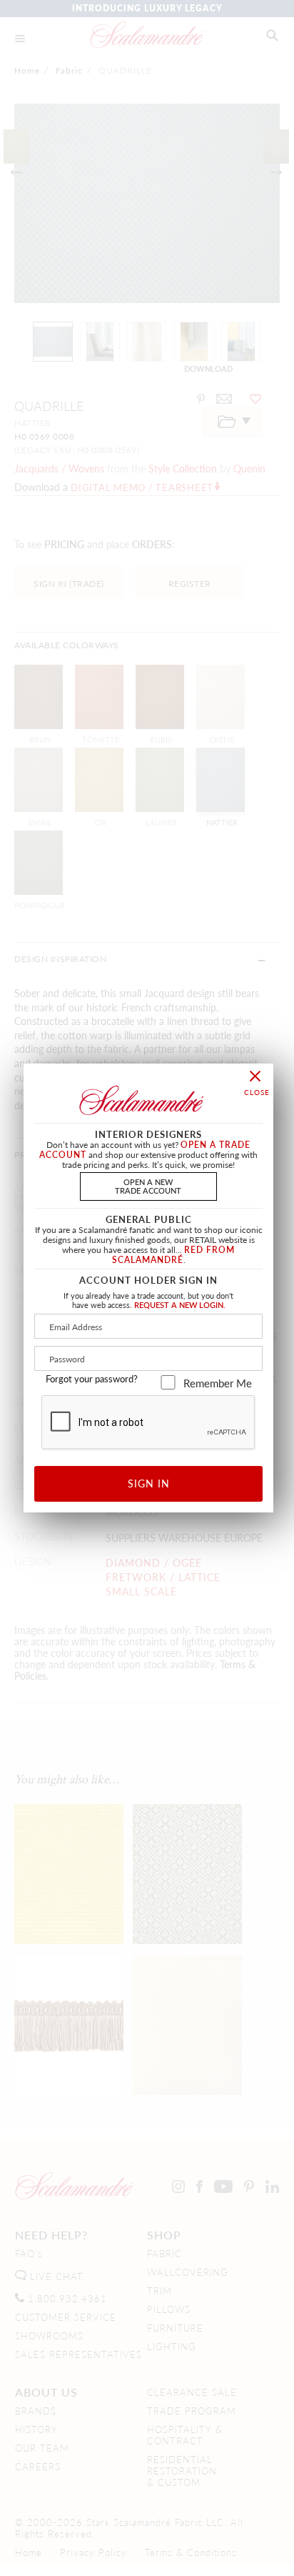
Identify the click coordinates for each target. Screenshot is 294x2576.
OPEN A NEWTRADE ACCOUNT (148, 1185)
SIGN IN (149, 1483)
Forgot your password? (92, 1379)
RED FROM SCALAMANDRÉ (174, 1255)
